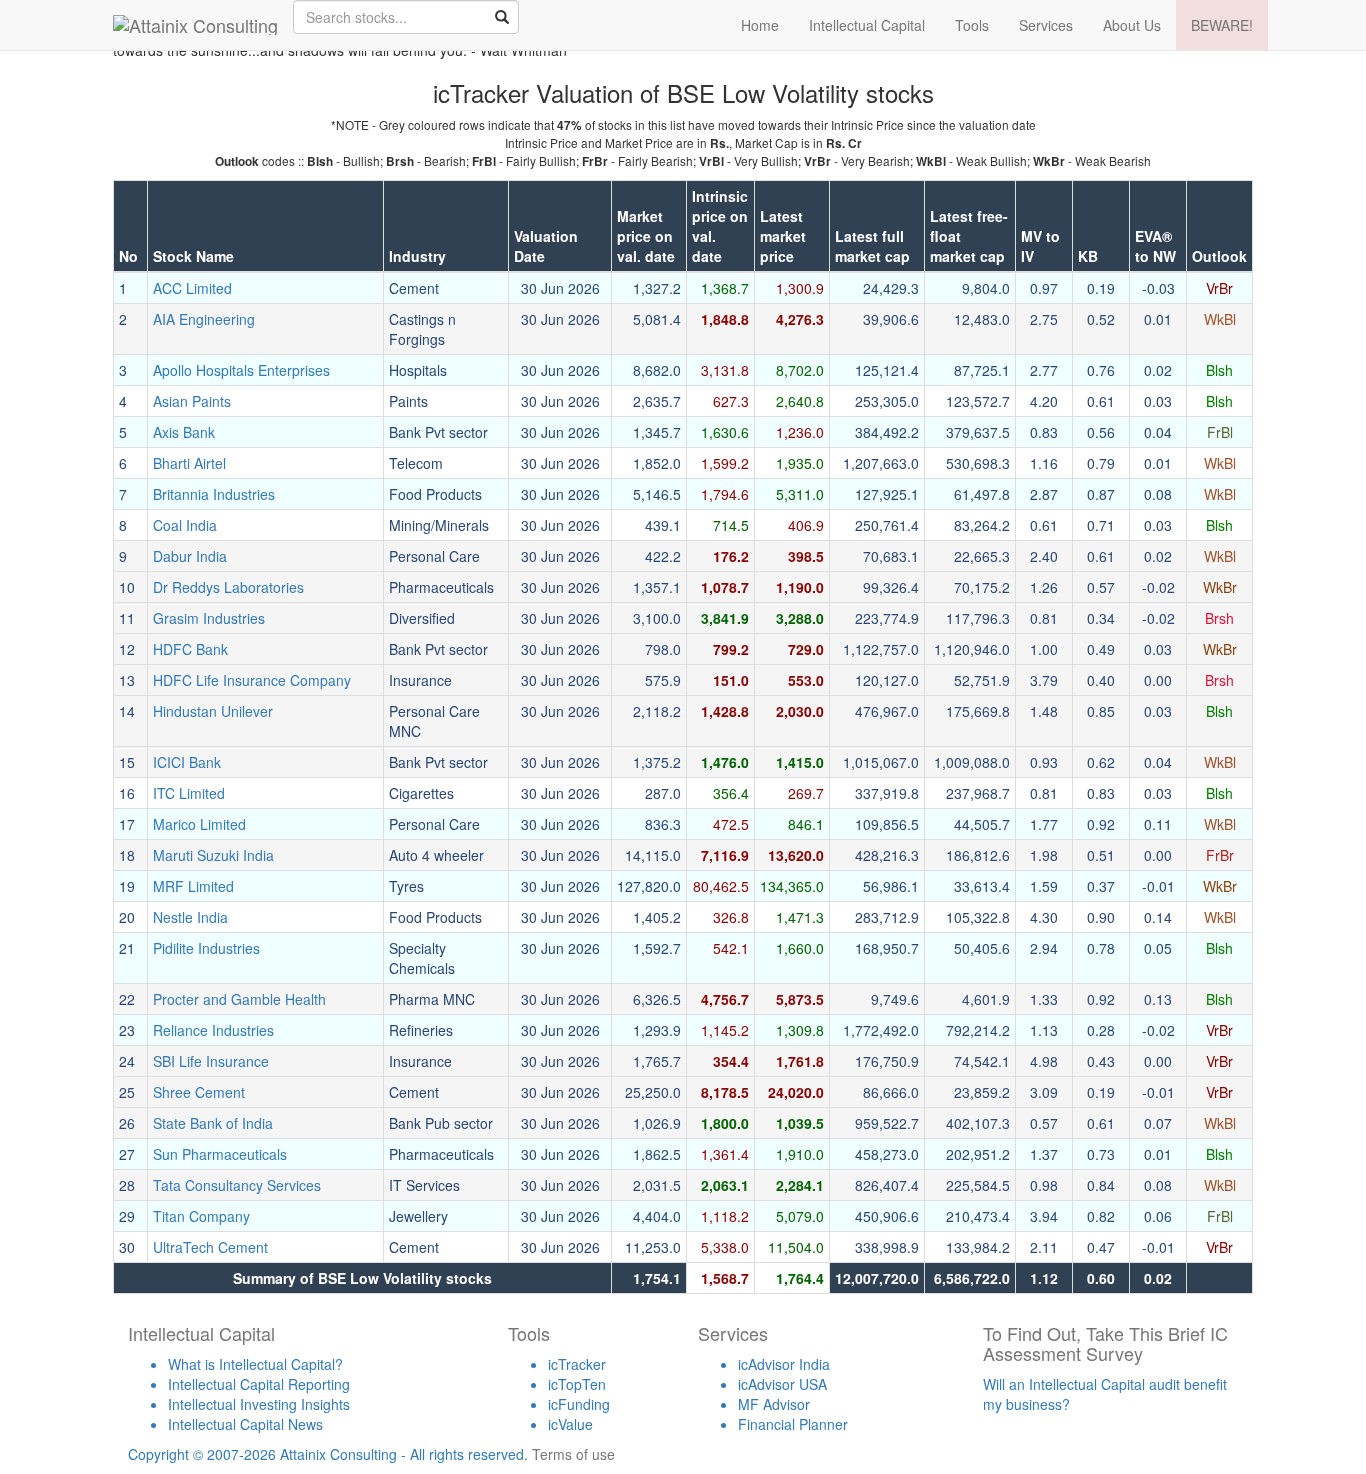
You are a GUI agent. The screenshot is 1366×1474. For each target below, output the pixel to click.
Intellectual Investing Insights (259, 1404)
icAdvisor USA (782, 1384)
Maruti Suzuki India (213, 855)
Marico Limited (199, 824)
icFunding (579, 1404)
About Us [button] (1132, 25)
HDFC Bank (190, 649)
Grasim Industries (209, 618)
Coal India (185, 525)
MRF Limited (193, 886)
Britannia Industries (214, 494)
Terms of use (573, 1454)
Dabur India (190, 556)
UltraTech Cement (210, 1247)
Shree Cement (199, 1092)
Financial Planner (793, 1424)
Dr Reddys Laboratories (228, 587)
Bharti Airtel (189, 463)
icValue (570, 1424)
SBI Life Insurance (211, 1061)
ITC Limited (189, 793)
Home (760, 25)
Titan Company (201, 1216)
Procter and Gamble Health (239, 999)
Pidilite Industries (206, 948)
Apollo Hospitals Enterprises (241, 370)
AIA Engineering (204, 319)
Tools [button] (972, 25)
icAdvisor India (784, 1364)
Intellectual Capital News (245, 1424)
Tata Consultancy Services (237, 1185)
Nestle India (190, 917)
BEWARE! (1222, 25)
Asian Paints (192, 401)
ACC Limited (192, 288)
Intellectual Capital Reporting (259, 1384)
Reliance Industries (213, 1030)
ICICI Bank (187, 762)
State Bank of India (213, 1123)
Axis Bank (184, 432)
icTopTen (577, 1384)
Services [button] (1046, 25)
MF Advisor (774, 1404)
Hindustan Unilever (213, 711)
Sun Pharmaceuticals (220, 1154)
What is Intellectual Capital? (255, 1364)
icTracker (577, 1364)
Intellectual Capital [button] (867, 25)
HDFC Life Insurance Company (252, 680)
